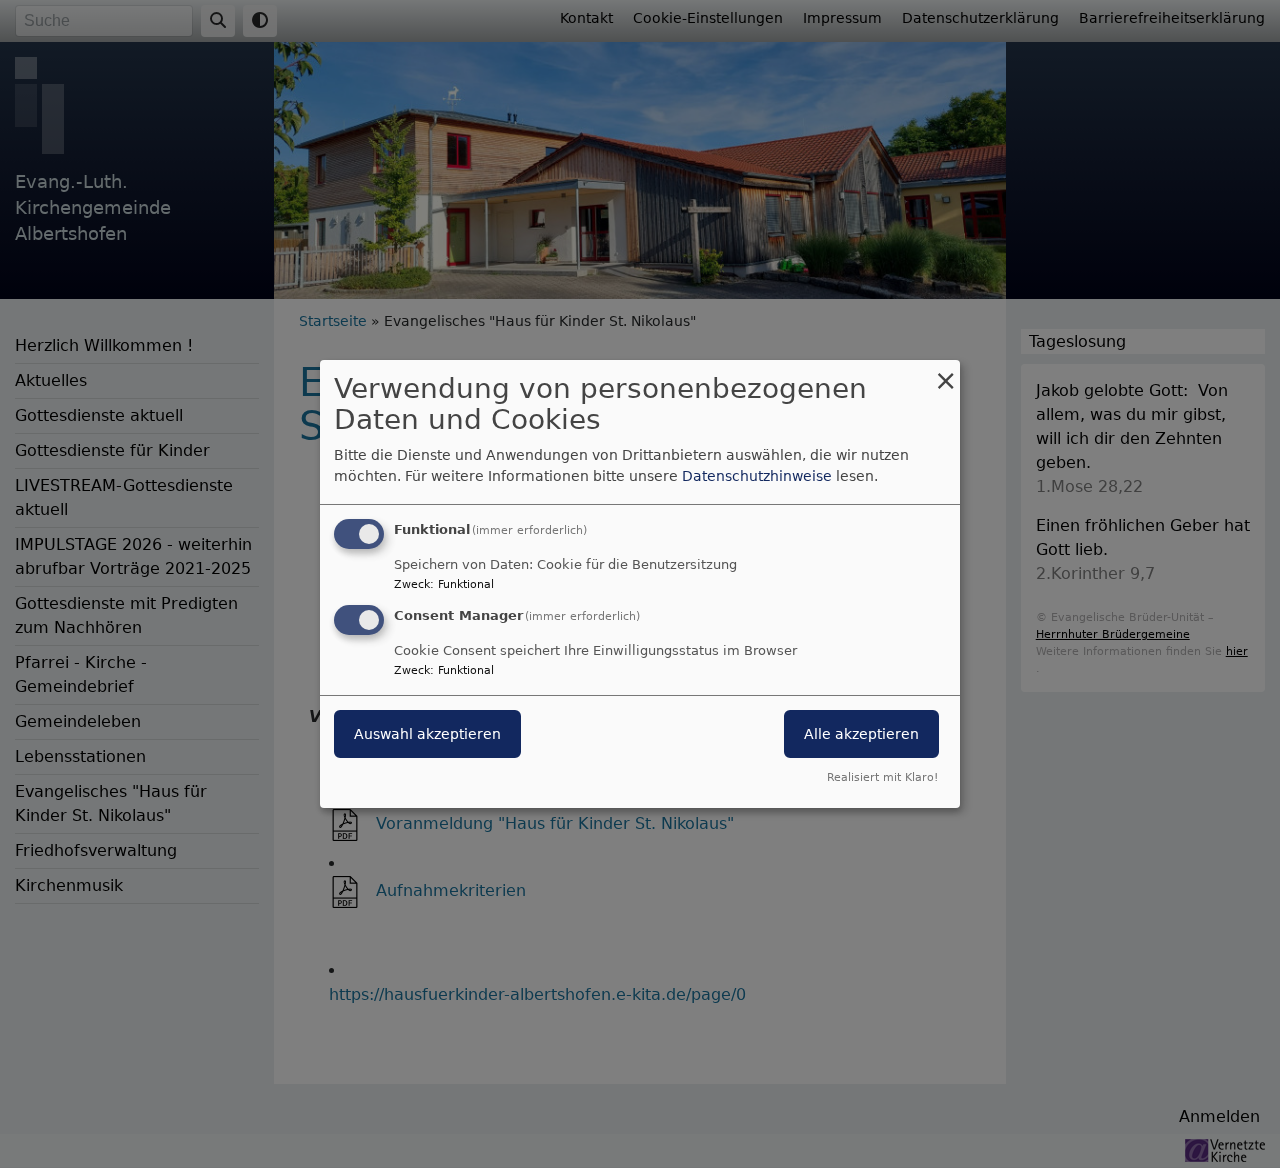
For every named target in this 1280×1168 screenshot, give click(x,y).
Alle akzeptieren (861, 734)
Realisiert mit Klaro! (882, 777)
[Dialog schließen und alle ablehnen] (945, 372)
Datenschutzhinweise (757, 476)
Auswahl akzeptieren (427, 734)
